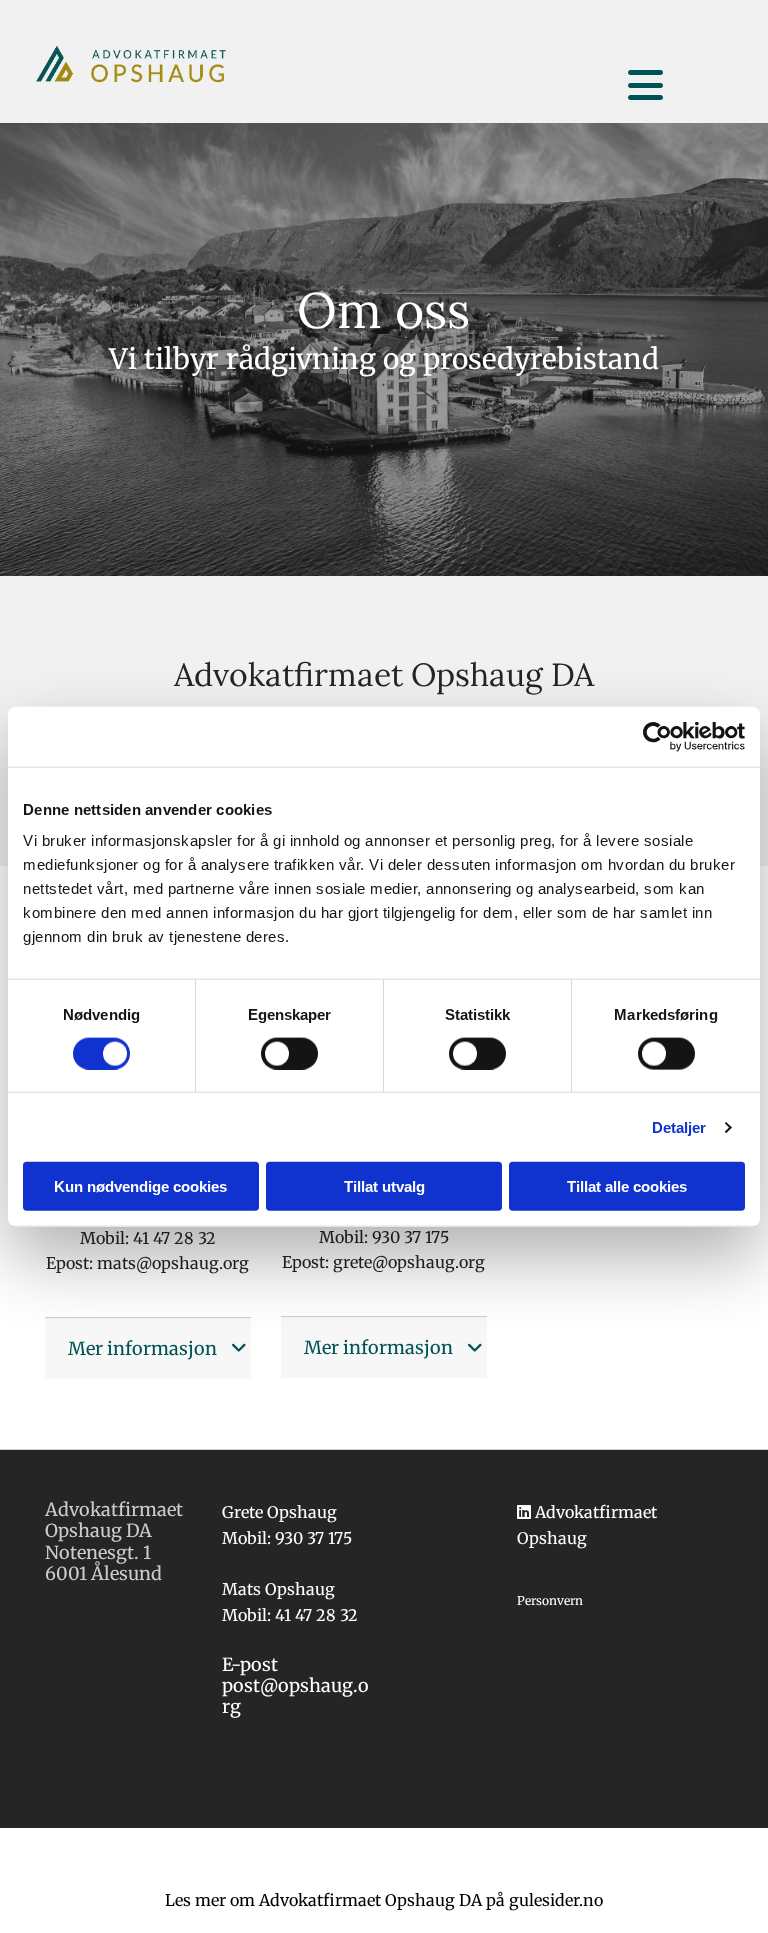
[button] (683, 61)
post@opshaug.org (295, 1696)
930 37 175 (313, 1538)
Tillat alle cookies (627, 1186)
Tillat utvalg (384, 1186)
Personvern (550, 1600)
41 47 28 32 (316, 1615)
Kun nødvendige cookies (140, 1186)
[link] (239, 1348)
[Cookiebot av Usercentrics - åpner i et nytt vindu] (657, 736)
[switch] (289, 1053)
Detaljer (679, 1126)
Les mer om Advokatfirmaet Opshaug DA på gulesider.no (384, 1900)
